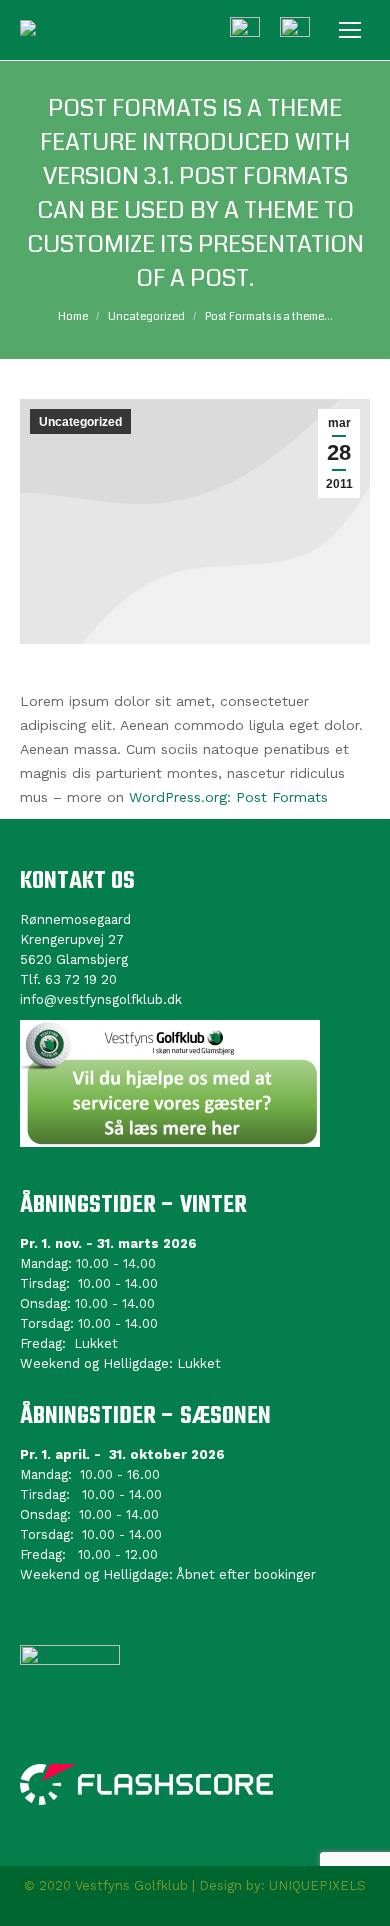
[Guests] (245, 32)
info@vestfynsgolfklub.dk (101, 999)
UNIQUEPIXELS (317, 1885)
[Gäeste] (295, 32)
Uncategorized (80, 422)
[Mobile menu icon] (350, 30)
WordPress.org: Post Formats (228, 797)
